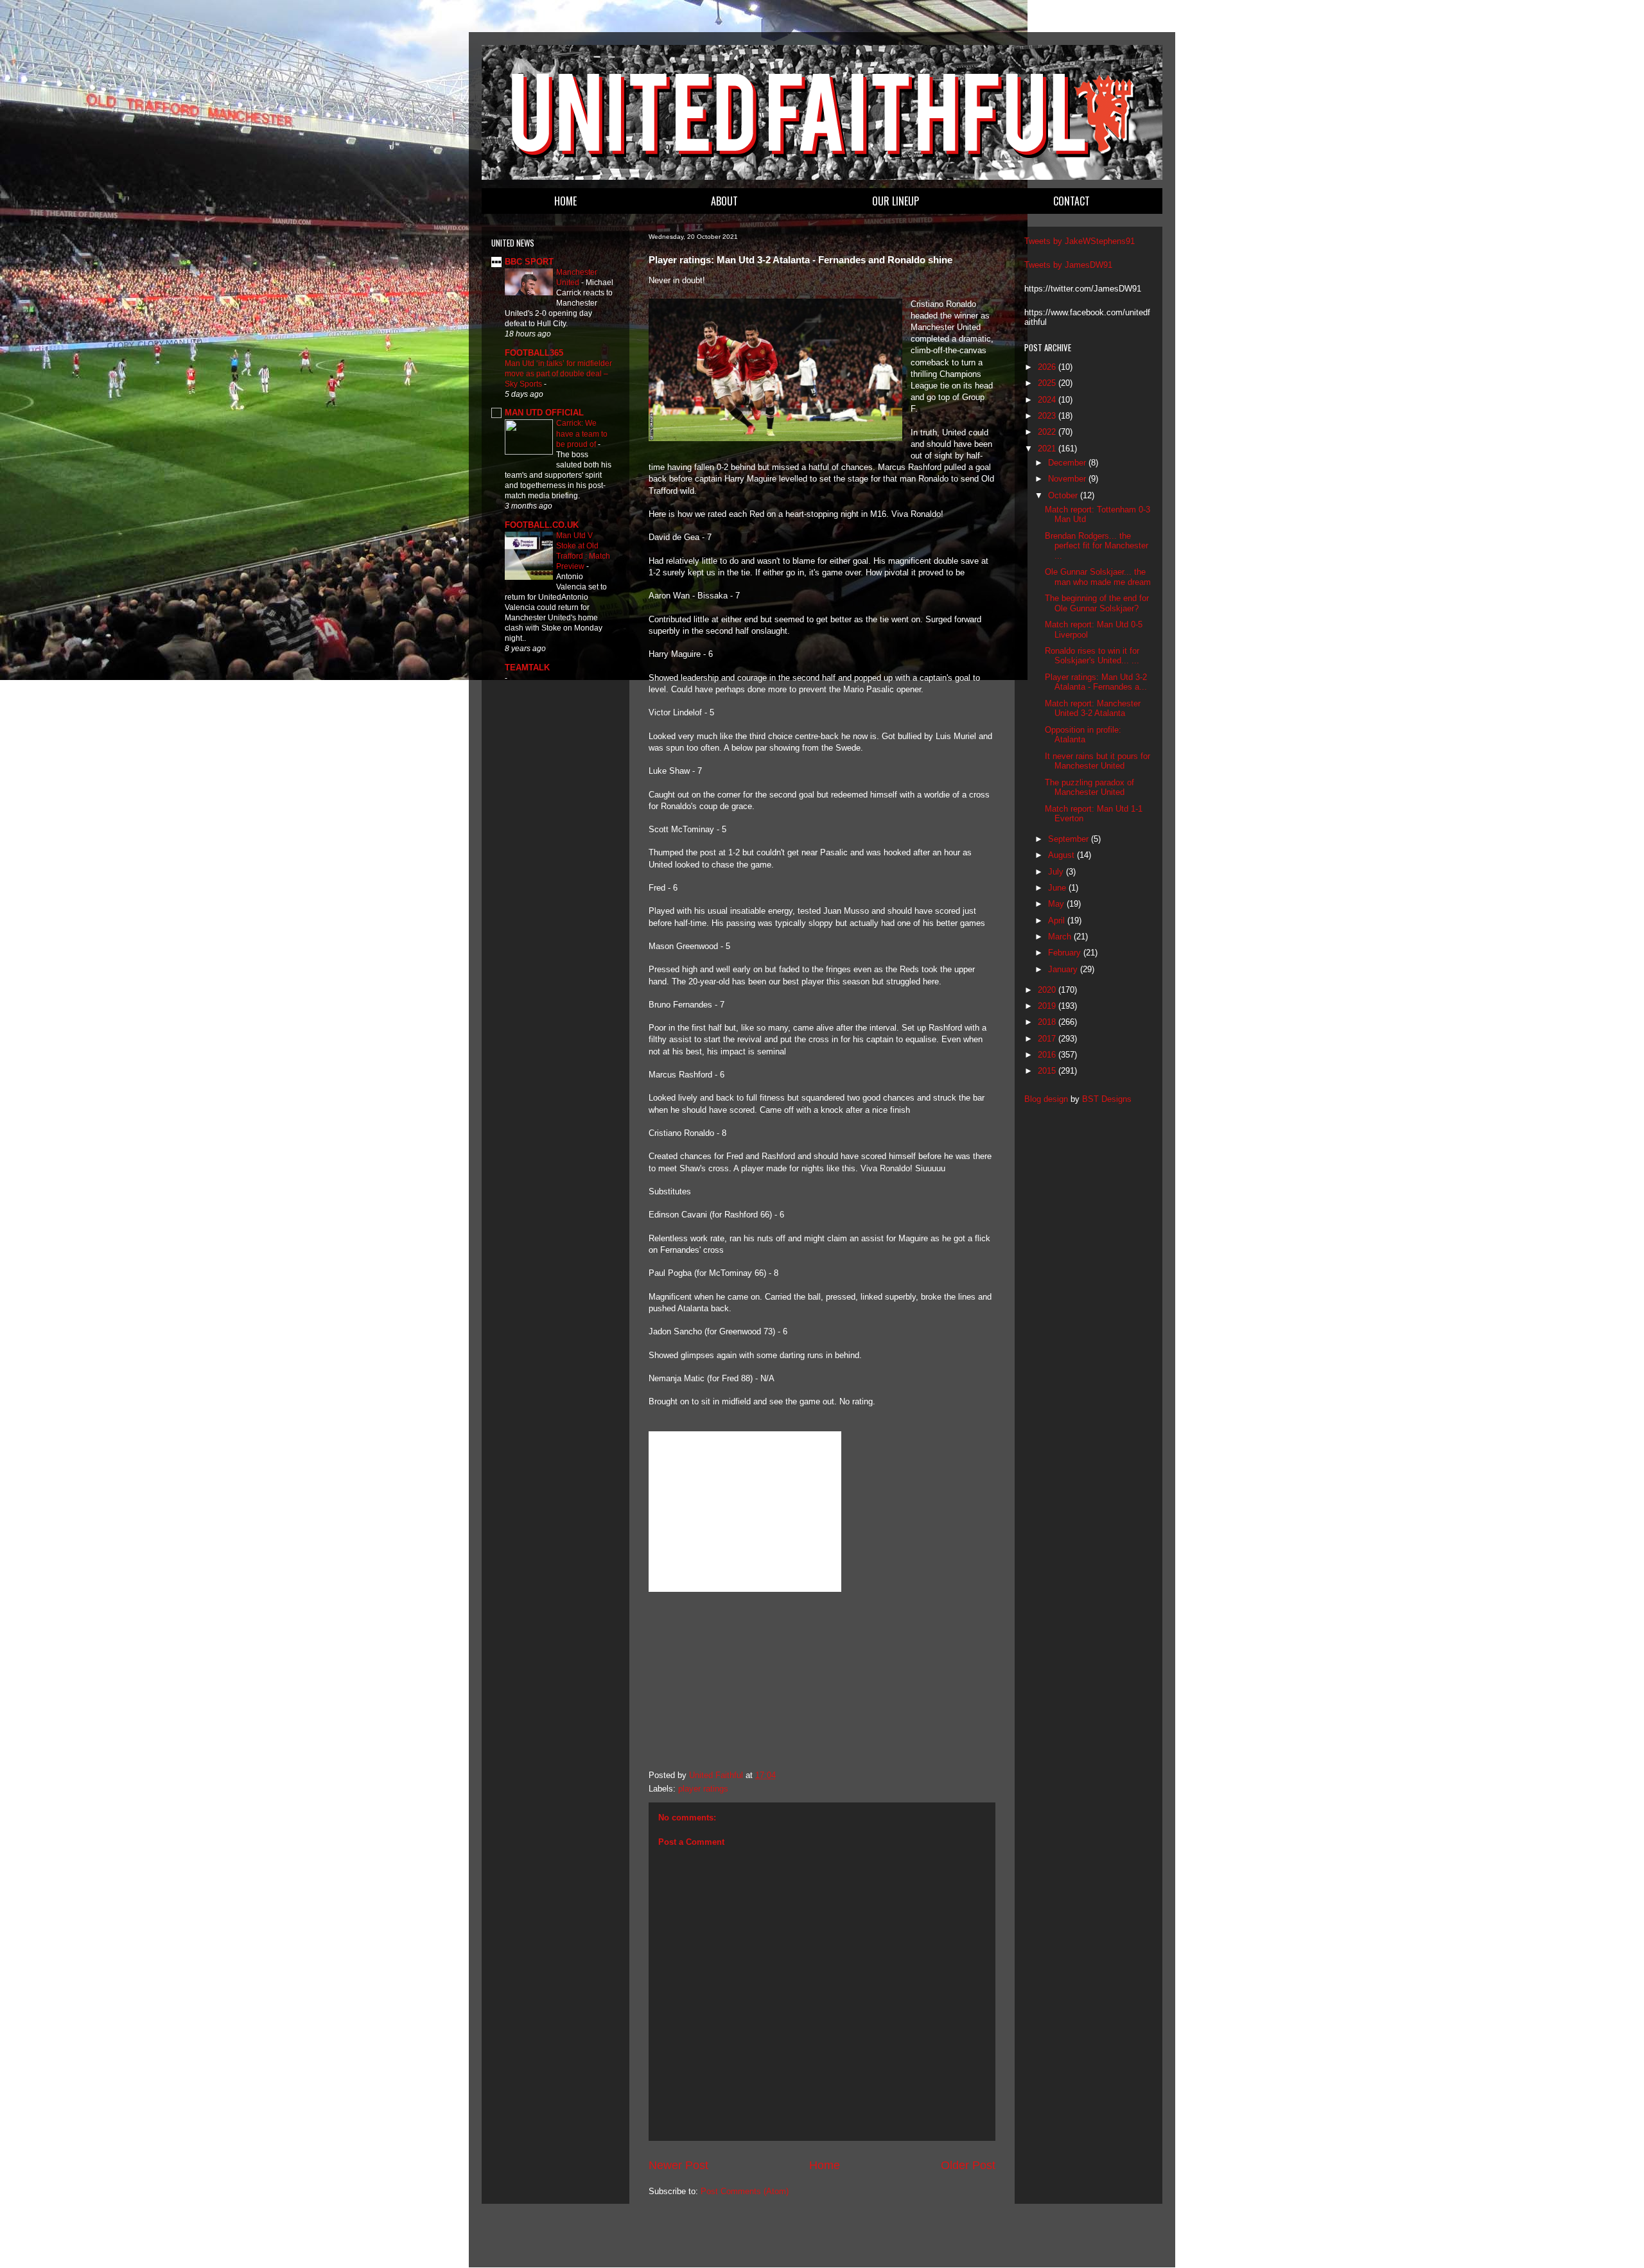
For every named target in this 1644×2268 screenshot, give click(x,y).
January (1064, 969)
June (1058, 888)
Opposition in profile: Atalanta (1083, 735)
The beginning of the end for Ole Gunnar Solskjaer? (1097, 603)
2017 (1048, 1039)
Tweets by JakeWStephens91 (1080, 241)
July (1057, 872)
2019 (1048, 1006)
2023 (1048, 416)
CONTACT (1071, 201)
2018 (1048, 1022)
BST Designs (1107, 1099)
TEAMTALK (527, 667)
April (1058, 920)
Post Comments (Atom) (745, 2191)
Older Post (968, 2165)
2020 (1048, 990)
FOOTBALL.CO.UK (542, 525)
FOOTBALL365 (534, 353)
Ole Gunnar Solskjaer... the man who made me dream (1098, 577)
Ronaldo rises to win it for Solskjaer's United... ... (1092, 656)
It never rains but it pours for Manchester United (1097, 761)
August (1062, 855)
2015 (1048, 1071)
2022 (1048, 432)
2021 (1048, 449)
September (1070, 839)
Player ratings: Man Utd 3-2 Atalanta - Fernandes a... (1096, 682)
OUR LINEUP (896, 201)
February (1066, 953)
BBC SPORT (529, 262)
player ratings (703, 1789)
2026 (1048, 367)
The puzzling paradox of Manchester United (1089, 788)
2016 (1048, 1055)
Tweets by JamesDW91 (1068, 265)
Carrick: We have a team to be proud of (582, 433)
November (1068, 479)
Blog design (1046, 1099)
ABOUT (724, 201)
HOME (565, 201)
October (1064, 495)
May (1057, 904)
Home (825, 2165)
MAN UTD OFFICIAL (544, 413)
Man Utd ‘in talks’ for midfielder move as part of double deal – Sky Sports (558, 374)
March (1061, 937)
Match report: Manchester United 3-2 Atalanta (1093, 709)
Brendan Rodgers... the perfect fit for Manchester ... (1097, 546)
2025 (1048, 383)
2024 (1048, 400)
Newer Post (678, 2165)
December (1068, 463)
